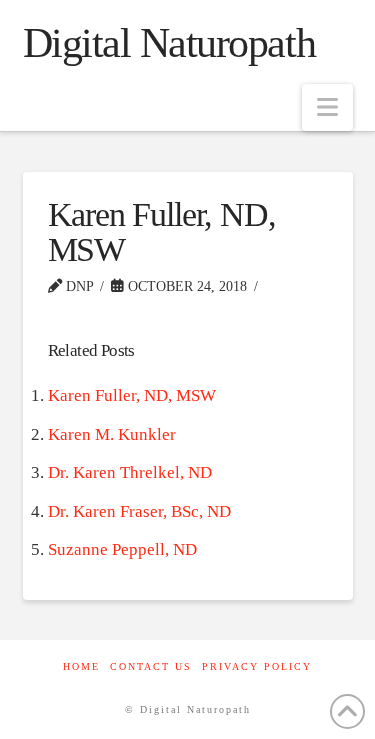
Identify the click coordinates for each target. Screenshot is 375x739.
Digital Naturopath (169, 43)
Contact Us (151, 666)
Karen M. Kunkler (112, 434)
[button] (327, 107)
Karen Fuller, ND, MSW (132, 395)
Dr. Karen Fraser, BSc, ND (139, 511)
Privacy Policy (257, 666)
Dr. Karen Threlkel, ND (130, 472)
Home (81, 666)
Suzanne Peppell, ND (122, 549)
